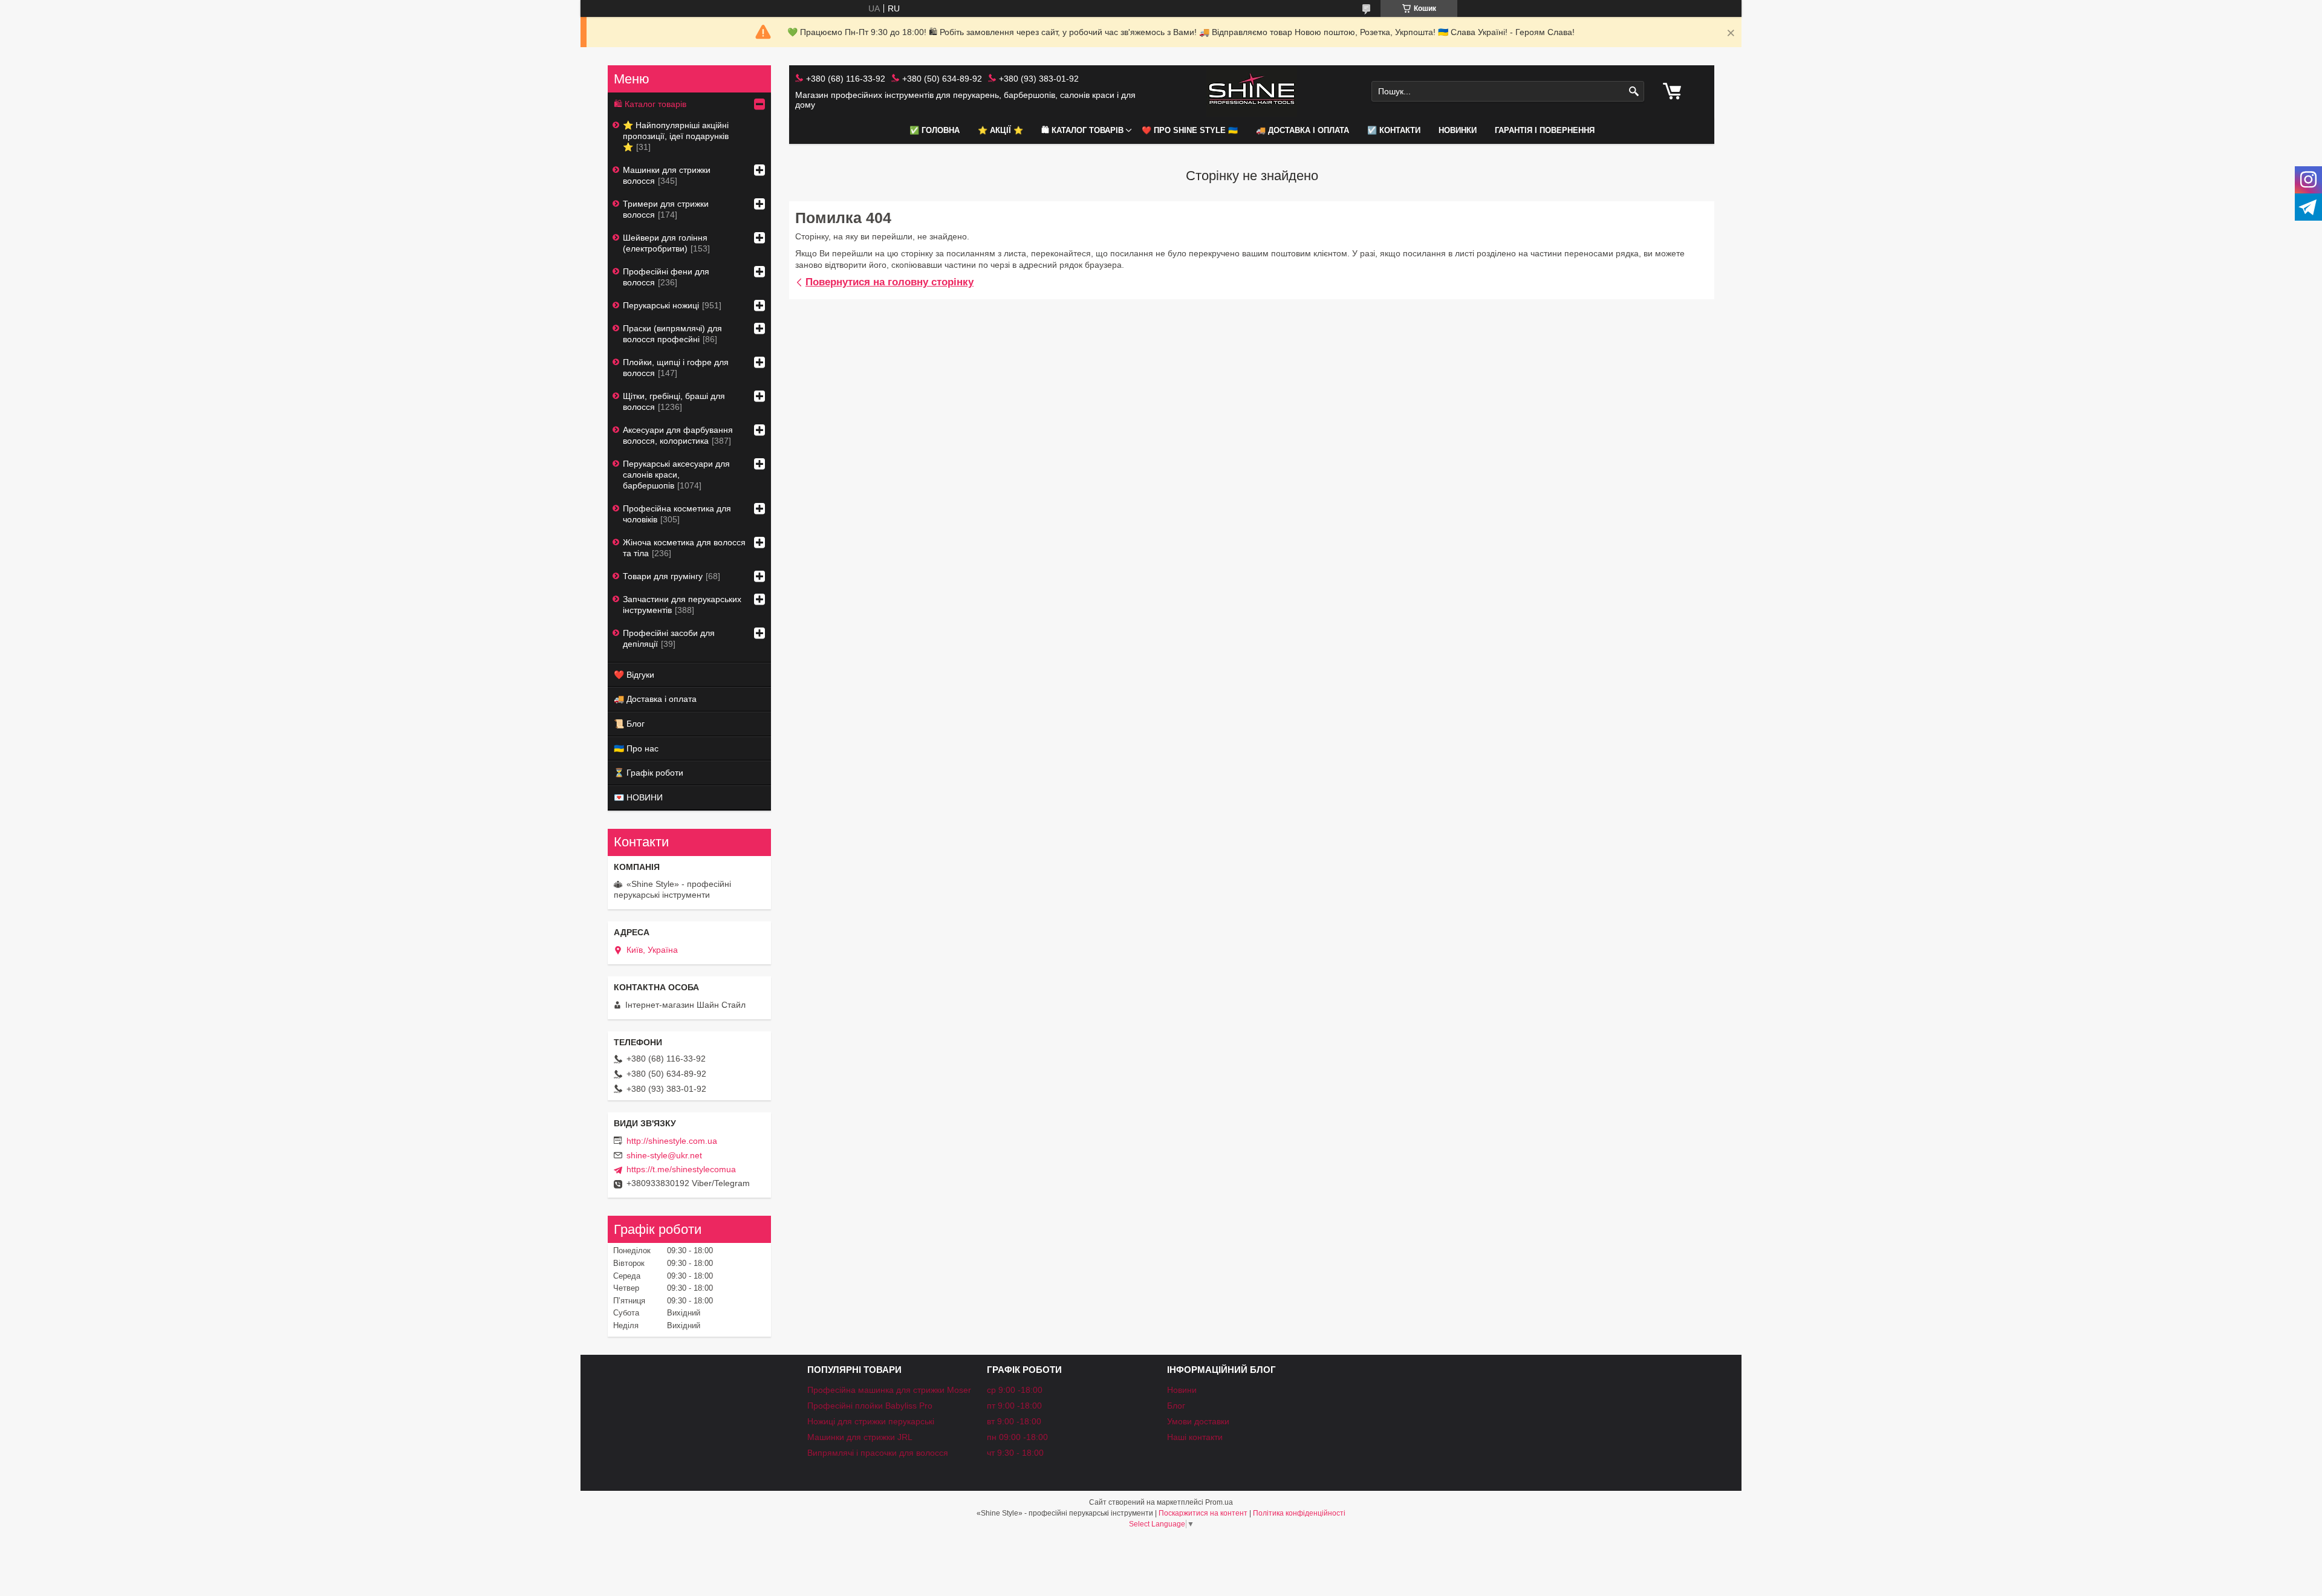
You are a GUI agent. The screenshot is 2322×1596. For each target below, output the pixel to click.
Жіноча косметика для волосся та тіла (684, 548)
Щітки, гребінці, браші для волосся (674, 401)
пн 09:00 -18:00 (1017, 1437)
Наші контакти (1195, 1437)
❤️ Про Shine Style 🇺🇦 (1190, 130)
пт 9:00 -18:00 (1014, 1406)
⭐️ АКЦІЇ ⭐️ (1000, 130)
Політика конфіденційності (1299, 1513)
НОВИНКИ (1458, 130)
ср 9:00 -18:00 (1015, 1390)
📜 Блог (629, 724)
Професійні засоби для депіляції (669, 638)
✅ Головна (935, 130)
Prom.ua (1219, 1502)
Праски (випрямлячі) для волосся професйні (672, 334)
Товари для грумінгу (663, 576)
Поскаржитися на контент (1203, 1513)
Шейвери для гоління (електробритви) (665, 243)
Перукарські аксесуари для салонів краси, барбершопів (676, 475)
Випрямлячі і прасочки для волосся (878, 1453)
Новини (1182, 1390)
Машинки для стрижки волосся (667, 175)
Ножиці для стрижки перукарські (871, 1421)
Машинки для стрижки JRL (860, 1437)
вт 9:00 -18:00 (1014, 1421)
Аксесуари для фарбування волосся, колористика (678, 435)
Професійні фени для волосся (666, 277)
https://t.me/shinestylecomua (681, 1169)
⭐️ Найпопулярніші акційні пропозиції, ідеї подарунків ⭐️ (676, 136)
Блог (1176, 1406)
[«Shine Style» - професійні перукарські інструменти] (1252, 92)
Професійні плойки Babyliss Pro (870, 1406)
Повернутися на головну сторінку (889, 282)
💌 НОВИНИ (638, 797)
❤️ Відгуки (634, 675)
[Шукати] (1634, 92)
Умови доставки (1198, 1421)
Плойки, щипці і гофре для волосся (676, 368)
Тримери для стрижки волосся (666, 209)
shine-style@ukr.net (664, 1155)
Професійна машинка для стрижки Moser (889, 1390)
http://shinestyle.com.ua (672, 1141)
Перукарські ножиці (661, 305)
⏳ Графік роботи (649, 773)
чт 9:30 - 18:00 (1015, 1453)
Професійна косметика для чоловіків (677, 514)
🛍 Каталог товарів (1082, 130)
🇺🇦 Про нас (636, 748)
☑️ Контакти (1394, 130)
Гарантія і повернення (1545, 130)
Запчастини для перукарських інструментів (682, 605)
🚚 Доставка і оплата (1302, 130)
